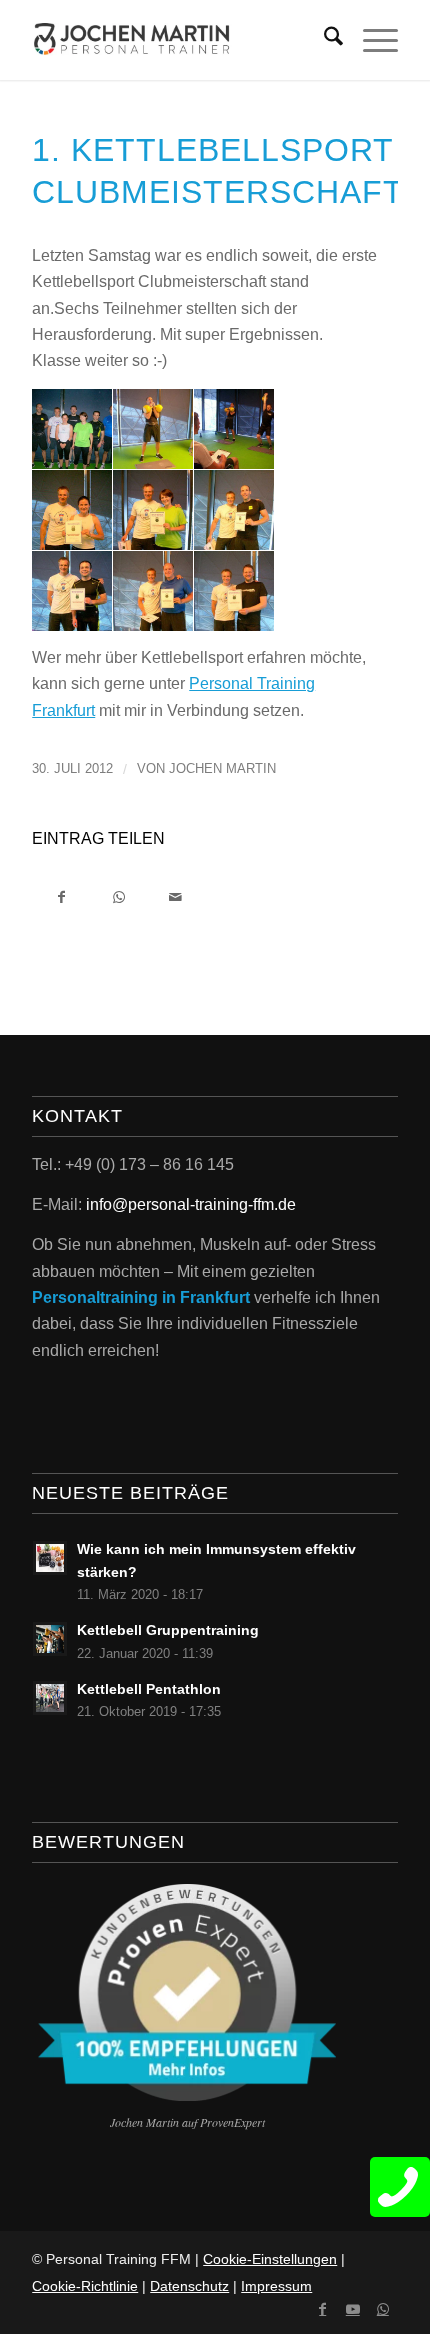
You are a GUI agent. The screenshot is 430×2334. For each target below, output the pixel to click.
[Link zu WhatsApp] (383, 2309)
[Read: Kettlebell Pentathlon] (50, 1698)
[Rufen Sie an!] (400, 2187)
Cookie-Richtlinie (85, 2286)
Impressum (276, 2286)
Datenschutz (189, 2286)
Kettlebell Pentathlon (149, 1689)
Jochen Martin (222, 768)
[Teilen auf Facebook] (61, 895)
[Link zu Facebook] (323, 2309)
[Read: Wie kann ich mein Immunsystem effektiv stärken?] (50, 1558)
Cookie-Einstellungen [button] (270, 2259)
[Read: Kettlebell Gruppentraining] (50, 1639)
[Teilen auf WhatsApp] (118, 895)
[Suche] (323, 40)
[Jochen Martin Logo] (178, 40)
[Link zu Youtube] (353, 2309)
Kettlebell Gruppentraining (168, 1630)
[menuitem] (323, 40)
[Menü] (370, 40)
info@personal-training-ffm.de (191, 1204)
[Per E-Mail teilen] (175, 895)
